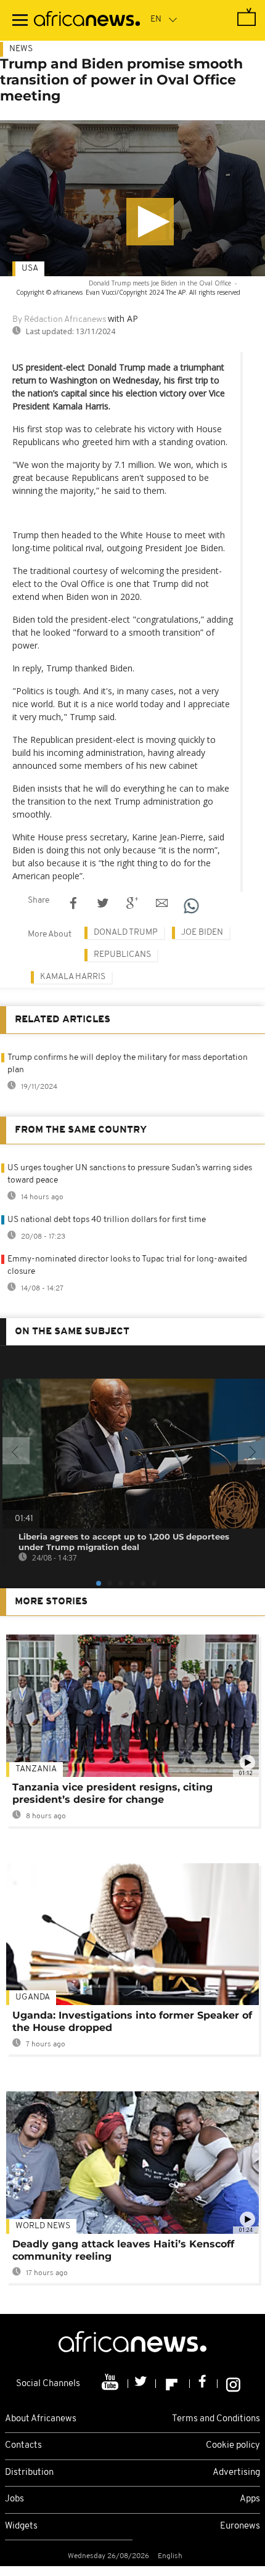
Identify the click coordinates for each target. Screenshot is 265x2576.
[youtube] (111, 2384)
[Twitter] (142, 2384)
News (21, 49)
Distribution (29, 2473)
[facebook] (204, 2384)
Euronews (240, 2526)
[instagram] (233, 2384)
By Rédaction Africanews (59, 320)
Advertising (236, 2473)
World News (43, 2226)
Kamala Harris (73, 977)
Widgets (21, 2526)
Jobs (14, 2499)
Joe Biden (202, 933)
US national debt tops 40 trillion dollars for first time (107, 1220)
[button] (150, 222)
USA (30, 269)
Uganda (33, 1997)
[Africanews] (87, 20)
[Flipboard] (173, 2384)
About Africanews (41, 2419)
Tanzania (36, 1769)
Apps (250, 2499)
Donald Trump (126, 933)
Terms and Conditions (216, 2419)
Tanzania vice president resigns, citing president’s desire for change (112, 1793)
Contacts (23, 2446)
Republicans (122, 955)
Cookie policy (233, 2446)
